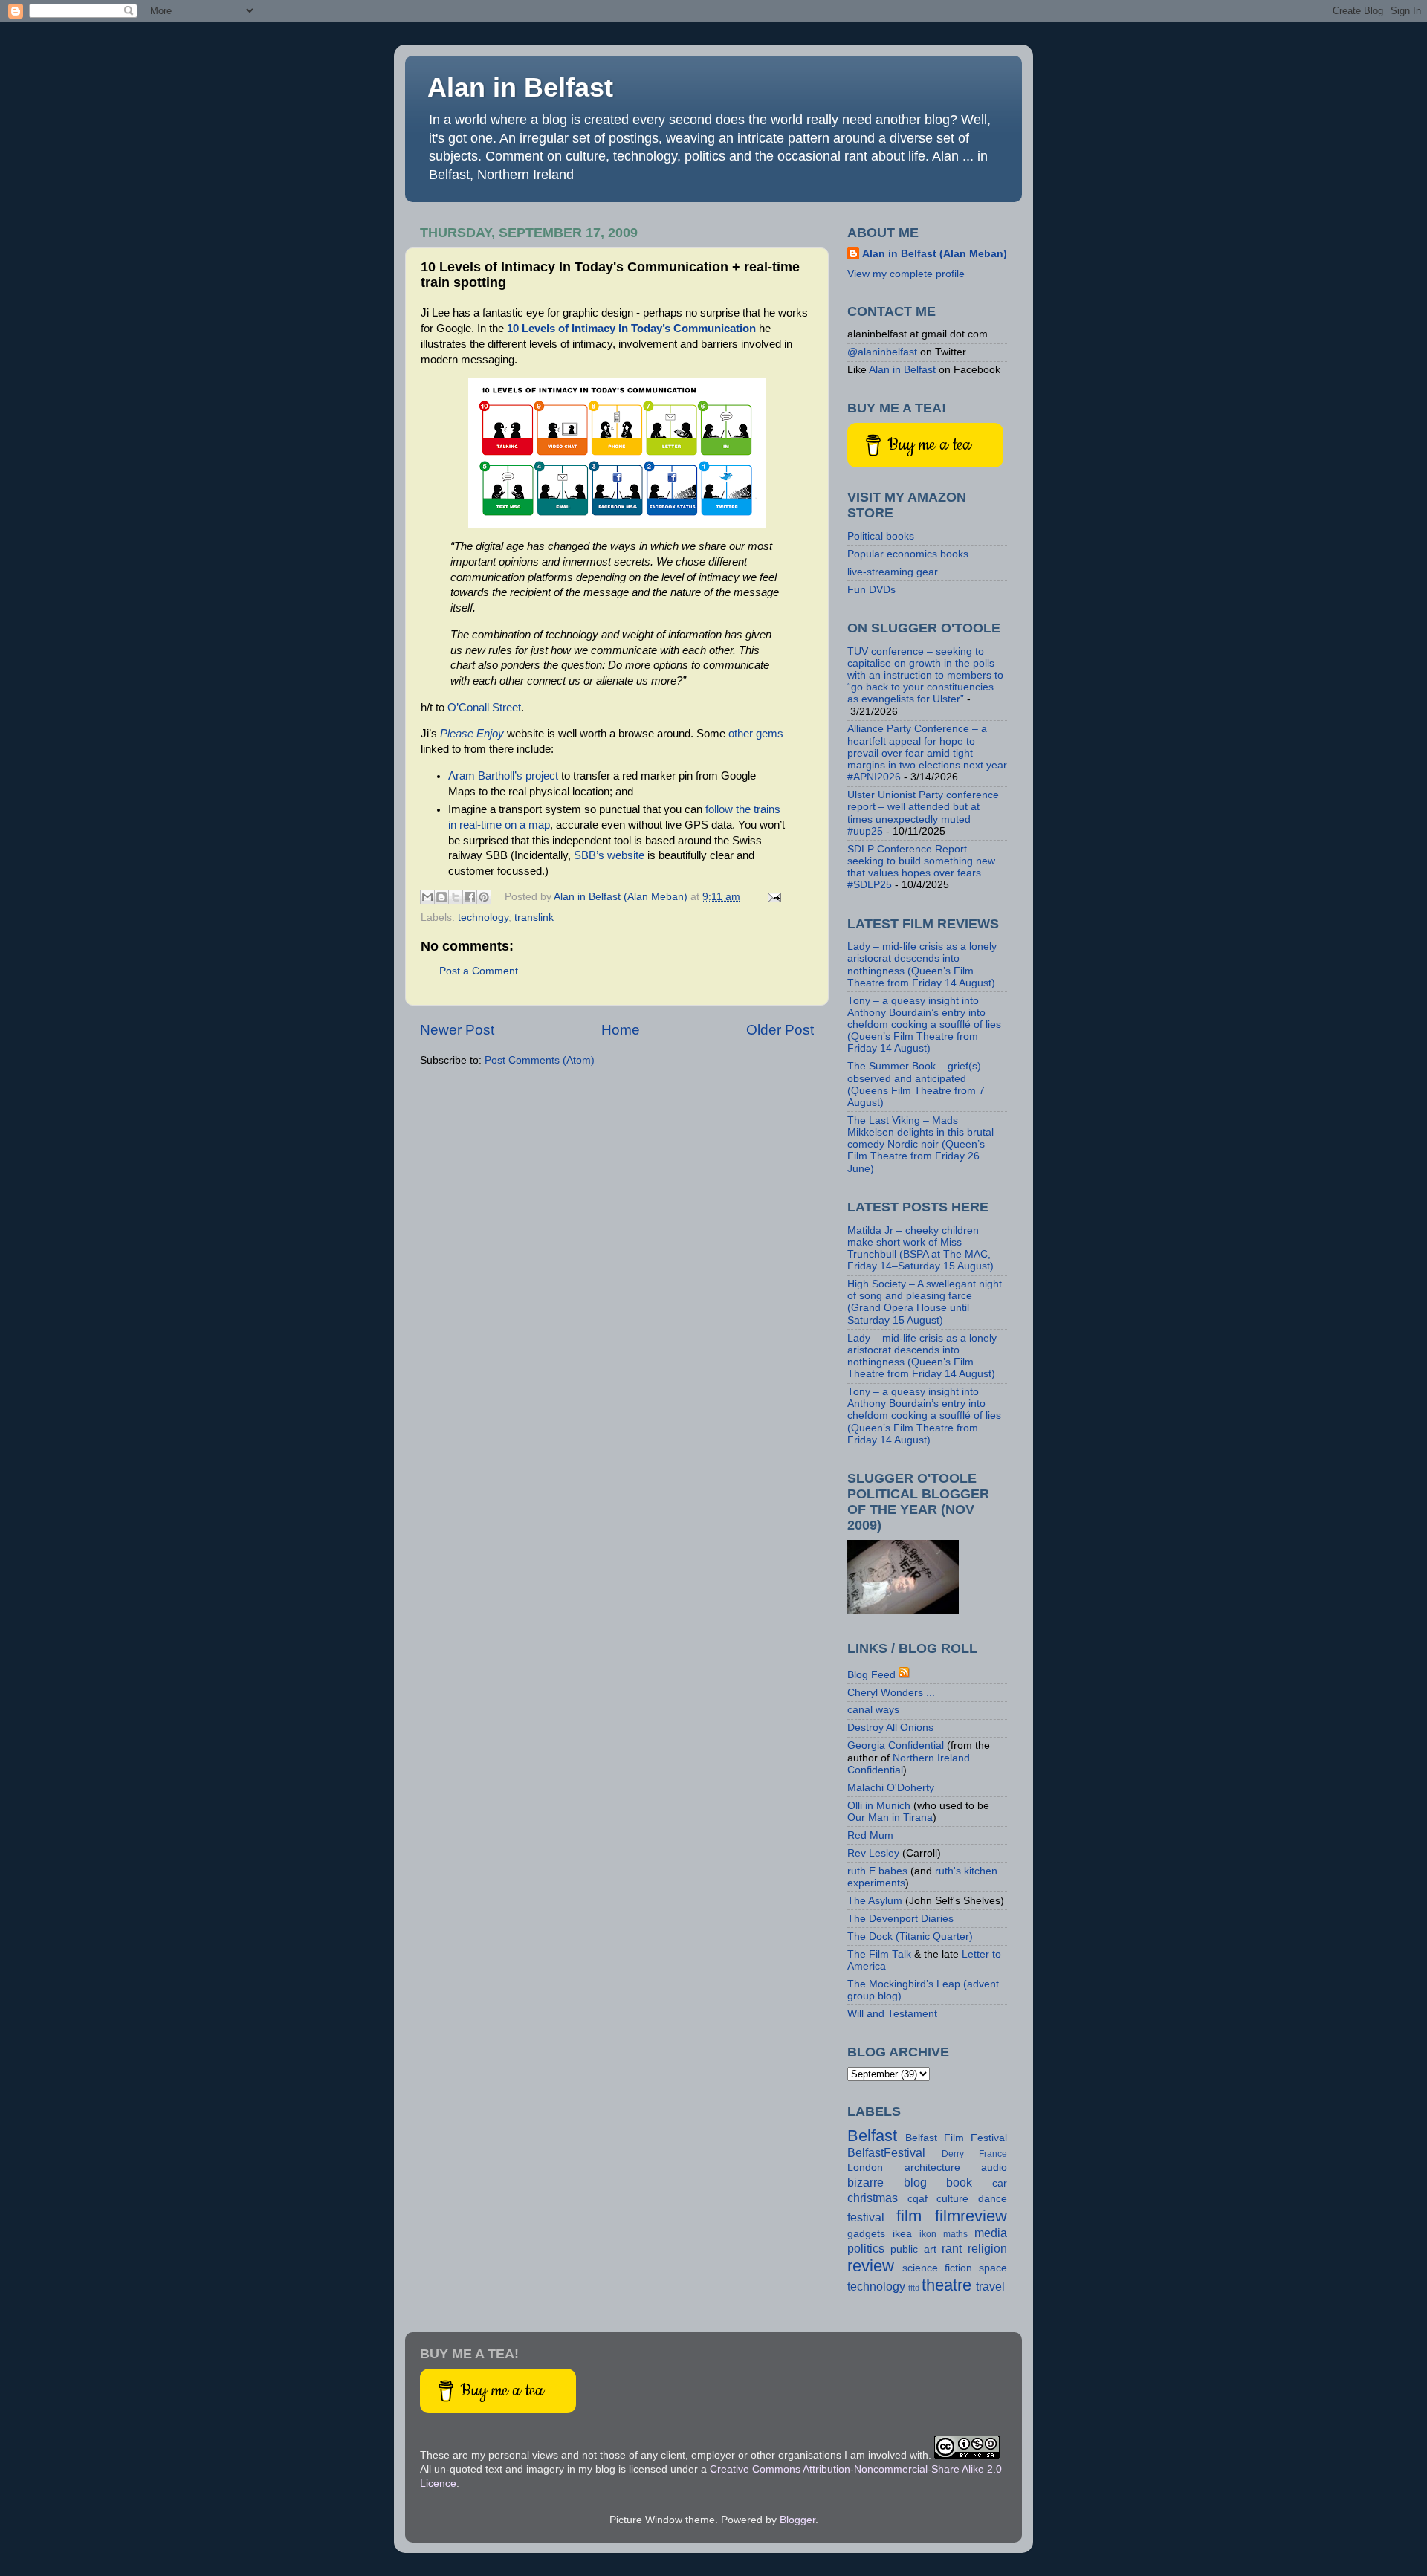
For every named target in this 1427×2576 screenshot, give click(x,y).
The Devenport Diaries (900, 1919)
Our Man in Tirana (890, 1818)
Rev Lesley (873, 1853)
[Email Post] (773, 897)
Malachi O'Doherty (891, 1788)
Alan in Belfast (520, 87)
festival (866, 2217)
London (865, 2168)
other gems (756, 734)
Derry (953, 2154)
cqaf (918, 2199)
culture (952, 2199)
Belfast (872, 2136)
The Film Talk (879, 1954)
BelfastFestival (886, 2152)
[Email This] (427, 897)
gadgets (866, 2234)
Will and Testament (892, 2014)
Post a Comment (479, 971)
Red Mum (870, 1835)
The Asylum (875, 1901)
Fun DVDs (871, 590)
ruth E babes (877, 1871)
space (993, 2268)
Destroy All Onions (890, 1728)
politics (866, 2248)
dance (993, 2199)
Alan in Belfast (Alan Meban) (935, 254)
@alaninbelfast (882, 352)
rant (952, 2248)
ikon (928, 2234)
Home (621, 1030)
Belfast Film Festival (956, 2138)
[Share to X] (456, 897)
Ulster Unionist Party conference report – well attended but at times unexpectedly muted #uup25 (923, 813)
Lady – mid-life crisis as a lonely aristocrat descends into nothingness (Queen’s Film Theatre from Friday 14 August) (922, 965)
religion (987, 2248)
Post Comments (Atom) (540, 1060)
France (993, 2154)
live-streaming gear (893, 572)
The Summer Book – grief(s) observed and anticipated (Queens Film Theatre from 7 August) (916, 1084)
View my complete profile (906, 274)
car (1000, 2183)
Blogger (797, 2520)
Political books (881, 536)
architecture (932, 2168)
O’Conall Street (484, 708)
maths (955, 2234)
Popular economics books (908, 554)
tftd (914, 2288)
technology (483, 918)
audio (994, 2168)
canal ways (873, 1710)
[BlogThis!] (441, 897)
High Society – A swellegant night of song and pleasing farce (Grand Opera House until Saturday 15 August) (925, 1302)
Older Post (780, 1030)
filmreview (971, 2216)
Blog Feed (871, 1675)
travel (990, 2286)
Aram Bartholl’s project (503, 776)
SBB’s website (609, 855)
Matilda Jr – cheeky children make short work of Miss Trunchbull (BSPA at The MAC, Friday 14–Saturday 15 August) (920, 1249)
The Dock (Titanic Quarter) (910, 1936)
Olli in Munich (879, 1806)
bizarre (865, 2182)
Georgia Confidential (896, 1745)
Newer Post (457, 1030)
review (871, 2266)
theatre (947, 2285)
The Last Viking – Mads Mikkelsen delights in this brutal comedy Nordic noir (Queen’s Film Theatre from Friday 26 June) (920, 1145)
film (909, 2216)
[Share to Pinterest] (484, 897)
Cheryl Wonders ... (891, 1693)
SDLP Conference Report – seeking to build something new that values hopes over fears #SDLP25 (921, 867)
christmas (873, 2198)
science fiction (937, 2268)
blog (915, 2182)
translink (534, 918)
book (959, 2182)
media (991, 2233)
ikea (902, 2234)
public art (913, 2249)
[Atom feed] (905, 1675)
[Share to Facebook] (470, 897)
